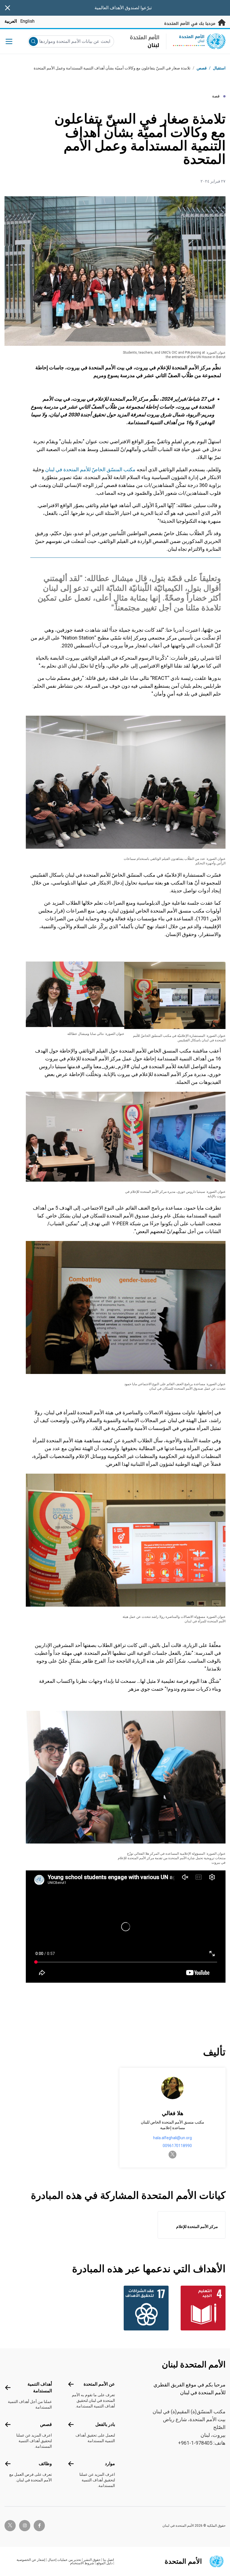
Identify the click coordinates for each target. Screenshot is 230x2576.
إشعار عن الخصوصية (31, 2560)
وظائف (45, 2464)
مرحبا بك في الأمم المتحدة (190, 24)
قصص (202, 68)
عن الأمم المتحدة (99, 2384)
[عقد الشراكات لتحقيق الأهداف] (143, 2308)
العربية (11, 21)
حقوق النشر (92, 2560)
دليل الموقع (104, 2563)
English (27, 21)
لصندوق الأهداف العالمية (117, 8)
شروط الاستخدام (82, 2563)
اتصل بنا (108, 2560)
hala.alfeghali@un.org (173, 2138)
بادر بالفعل (105, 2424)
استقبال (219, 68)
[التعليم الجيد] (200, 2308)
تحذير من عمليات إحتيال (64, 2560)
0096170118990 (177, 2146)
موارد (110, 2464)
